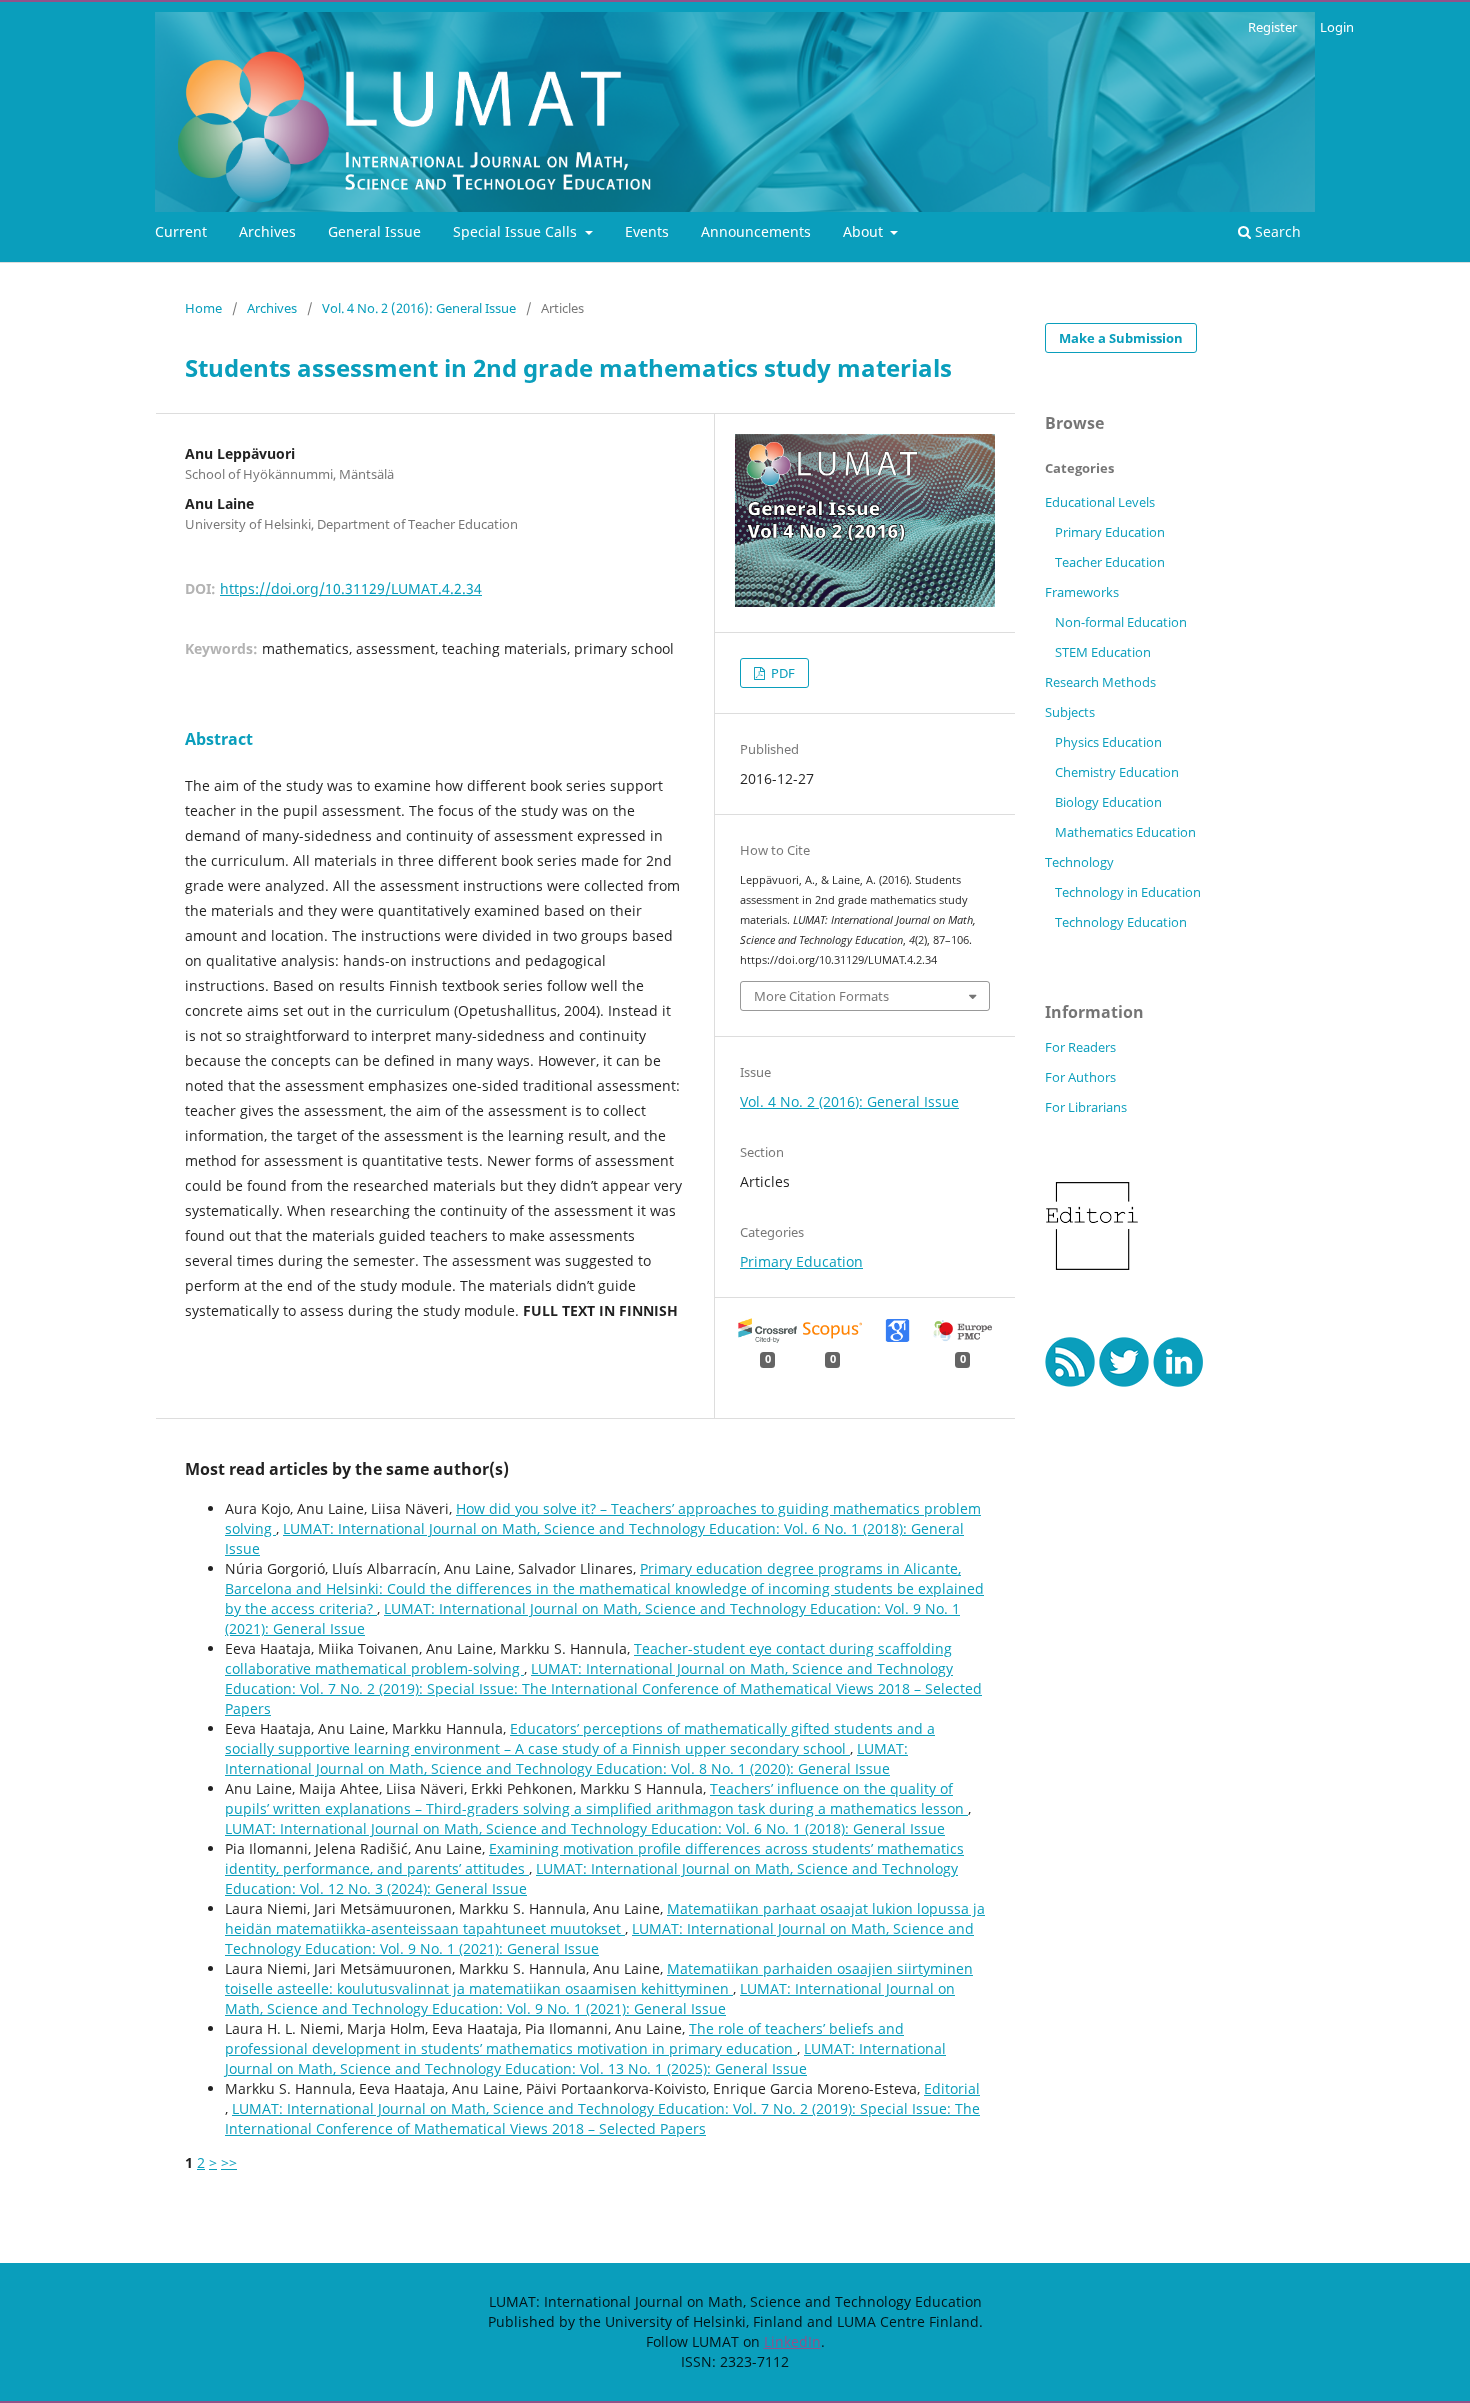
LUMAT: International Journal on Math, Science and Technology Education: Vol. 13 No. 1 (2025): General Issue (585, 2058)
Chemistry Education (1117, 772)
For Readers (1080, 1047)
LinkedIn (792, 2341)
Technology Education (1121, 922)
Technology (1079, 862)
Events (647, 231)
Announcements (756, 231)
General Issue (374, 231)
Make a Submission (1121, 338)
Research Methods (1100, 682)
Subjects (1070, 712)
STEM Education (1103, 652)
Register (1272, 27)
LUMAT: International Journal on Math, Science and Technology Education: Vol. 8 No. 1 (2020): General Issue (566, 1758)
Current (181, 231)
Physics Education (1108, 742)
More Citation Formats (821, 996)
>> (229, 2162)
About (865, 231)
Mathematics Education (1125, 832)
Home (203, 308)
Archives (267, 231)
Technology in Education (1128, 892)
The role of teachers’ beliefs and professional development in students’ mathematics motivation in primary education (564, 2038)
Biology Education (1108, 802)
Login (1337, 27)
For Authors (1080, 1077)
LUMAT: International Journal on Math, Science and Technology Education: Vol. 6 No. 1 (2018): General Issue (585, 1828)
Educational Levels (1100, 502)
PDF (781, 673)
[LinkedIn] (1178, 1381)
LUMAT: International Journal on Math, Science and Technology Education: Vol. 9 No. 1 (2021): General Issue (590, 1998)
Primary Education (801, 1261)
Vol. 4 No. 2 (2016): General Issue (419, 308)
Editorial (952, 2088)
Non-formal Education (1121, 622)
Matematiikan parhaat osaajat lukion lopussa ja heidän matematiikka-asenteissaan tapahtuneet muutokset (605, 1918)
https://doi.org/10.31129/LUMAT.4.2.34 (351, 588)
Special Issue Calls (517, 231)
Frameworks (1082, 592)
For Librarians (1086, 1107)
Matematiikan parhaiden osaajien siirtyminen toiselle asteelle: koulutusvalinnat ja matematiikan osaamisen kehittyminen (599, 1978)
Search (1276, 231)
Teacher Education (1110, 562)
